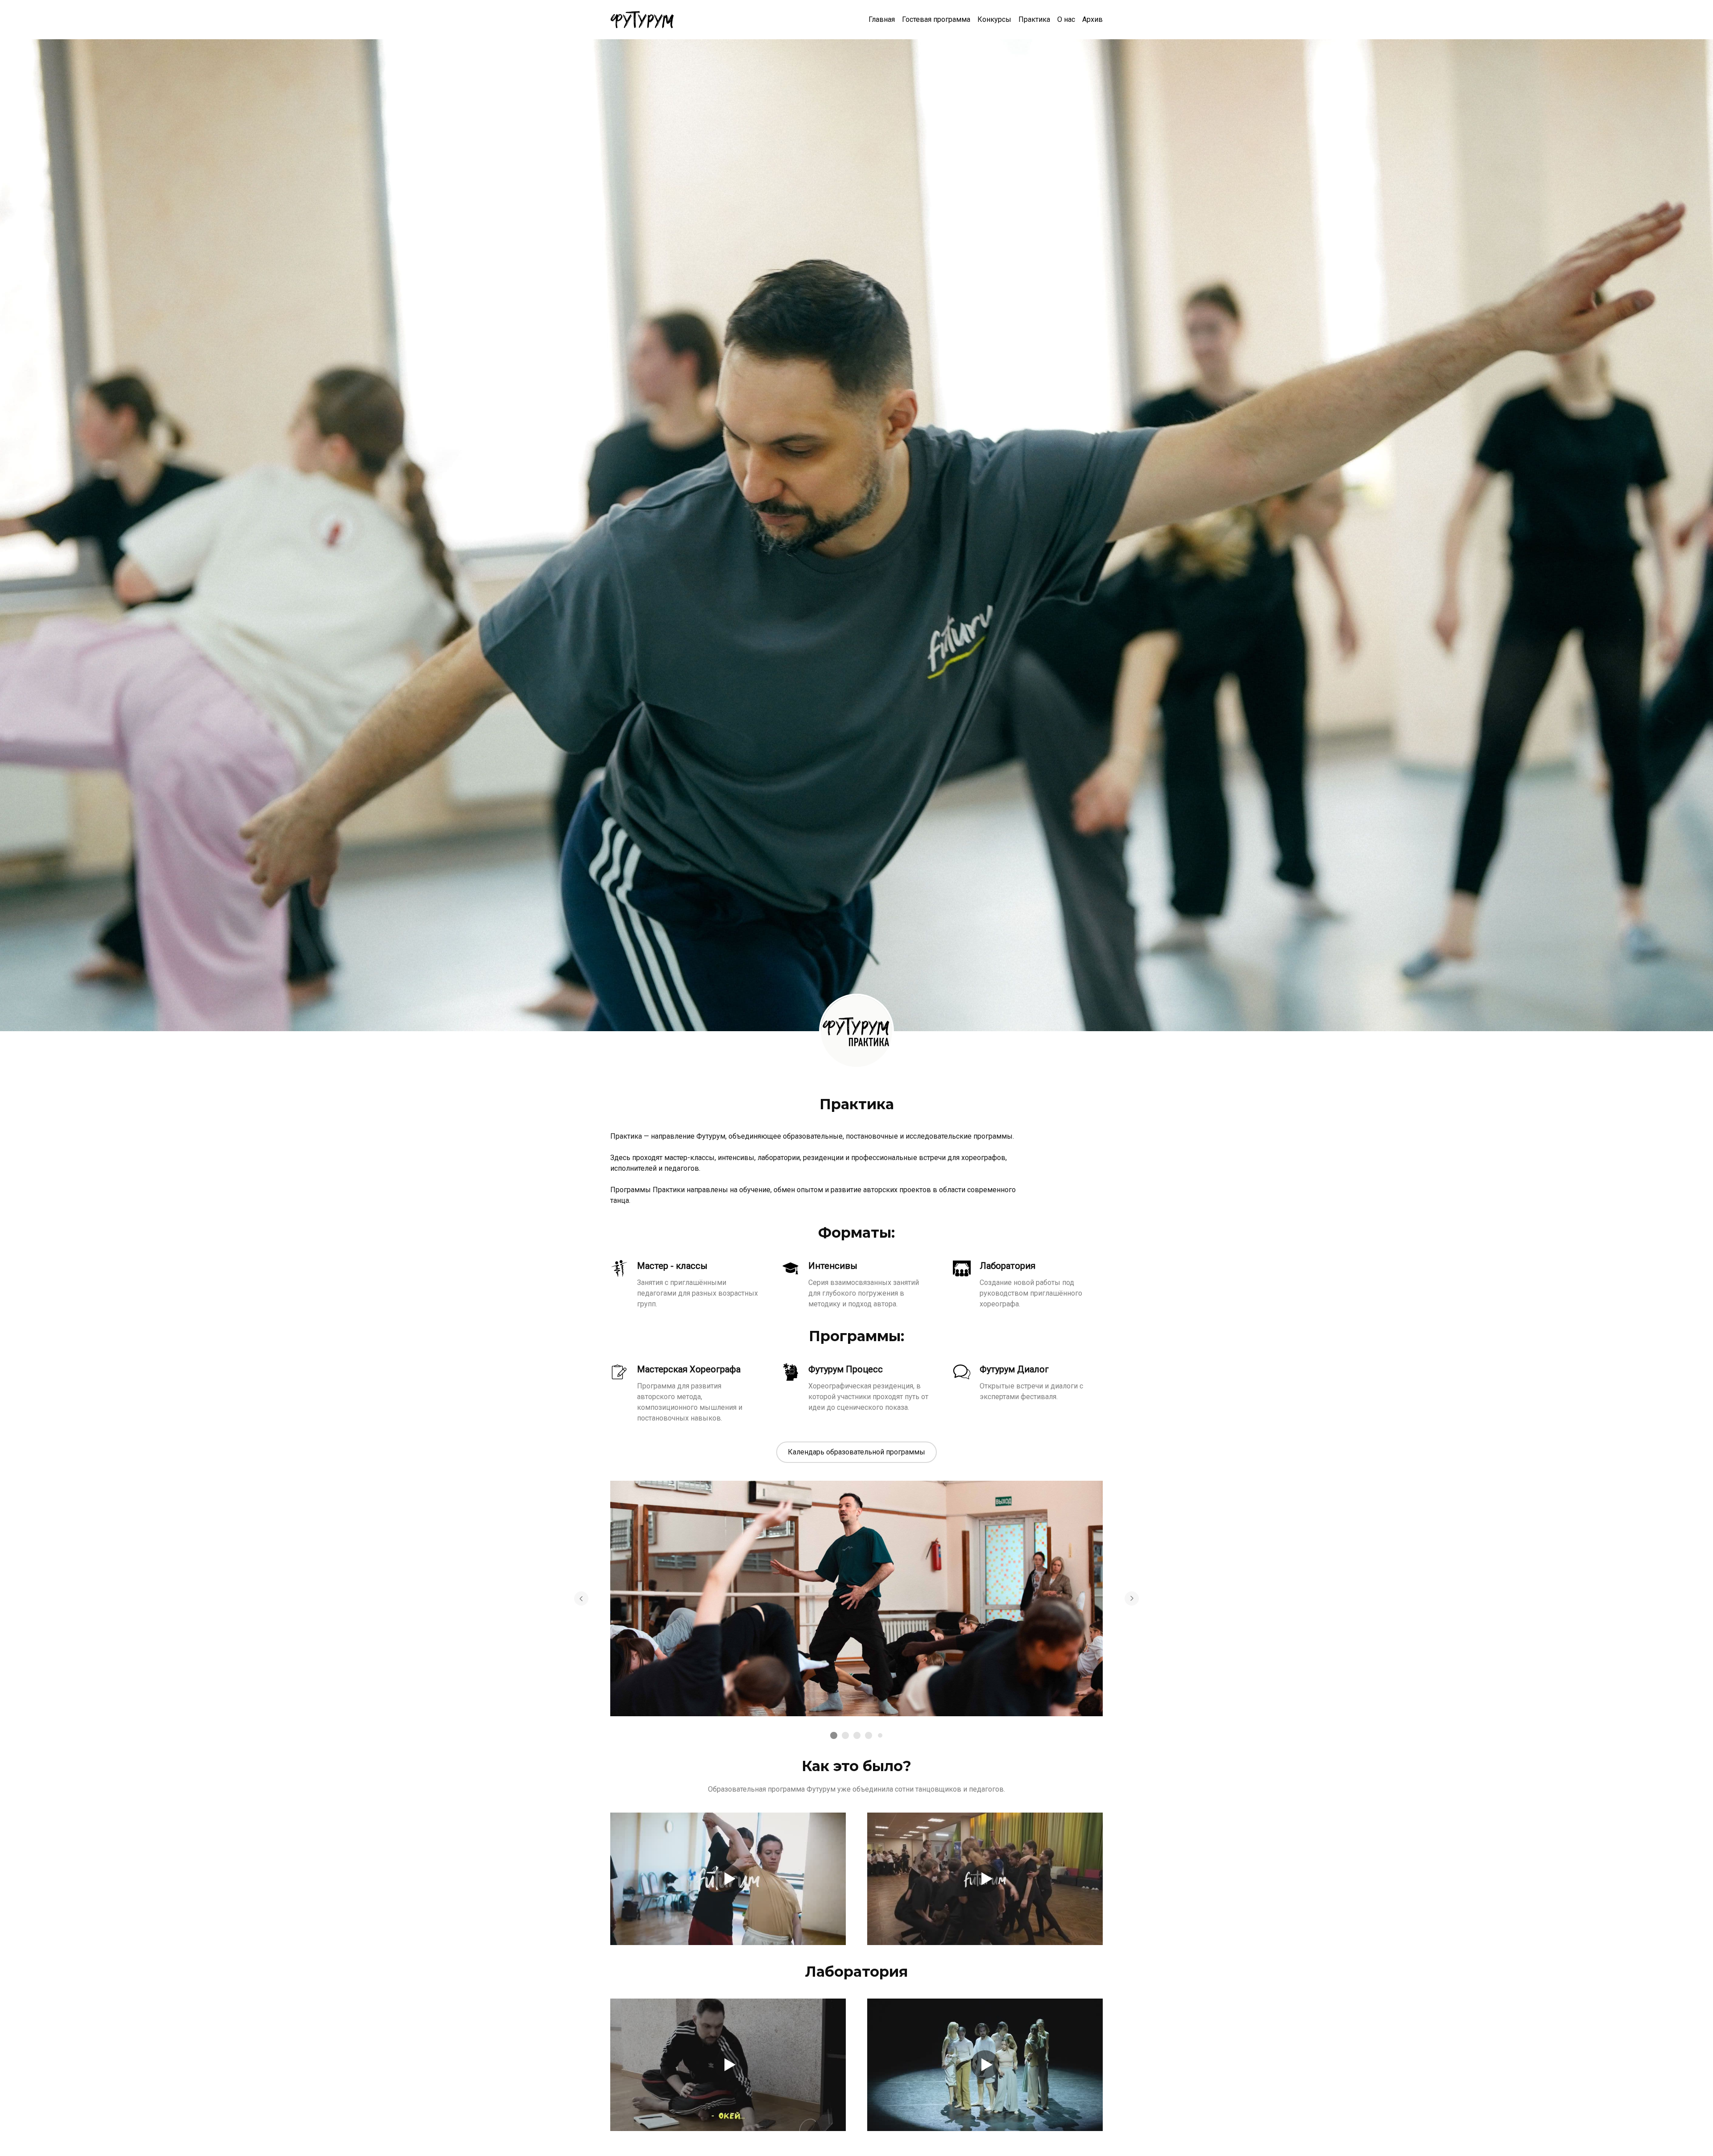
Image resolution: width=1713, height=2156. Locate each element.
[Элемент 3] (857, 1735)
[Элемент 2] (845, 1735)
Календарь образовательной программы (856, 1452)
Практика (1034, 19)
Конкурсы (994, 19)
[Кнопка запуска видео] (728, 1879)
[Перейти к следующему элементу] (1132, 1598)
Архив (1092, 19)
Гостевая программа (936, 19)
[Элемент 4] (869, 1735)
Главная (882, 19)
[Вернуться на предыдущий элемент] (581, 1598)
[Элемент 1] (834, 1735)
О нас (1066, 19)
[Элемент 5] (880, 1735)
